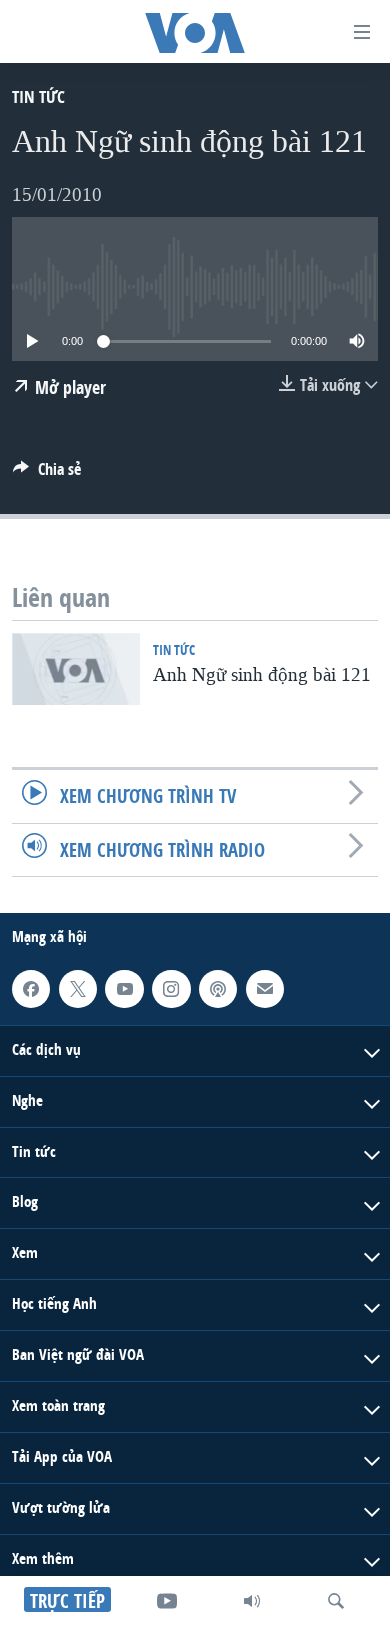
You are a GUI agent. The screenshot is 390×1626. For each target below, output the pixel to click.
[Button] (47, 474)
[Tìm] (336, 1601)
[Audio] (252, 1601)
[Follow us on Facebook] (31, 989)
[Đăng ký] (265, 989)
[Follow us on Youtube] (124, 989)
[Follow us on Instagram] (171, 989)
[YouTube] (167, 1601)
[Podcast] (218, 989)
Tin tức (38, 96)
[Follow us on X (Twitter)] (78, 989)
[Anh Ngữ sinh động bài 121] (76, 669)
